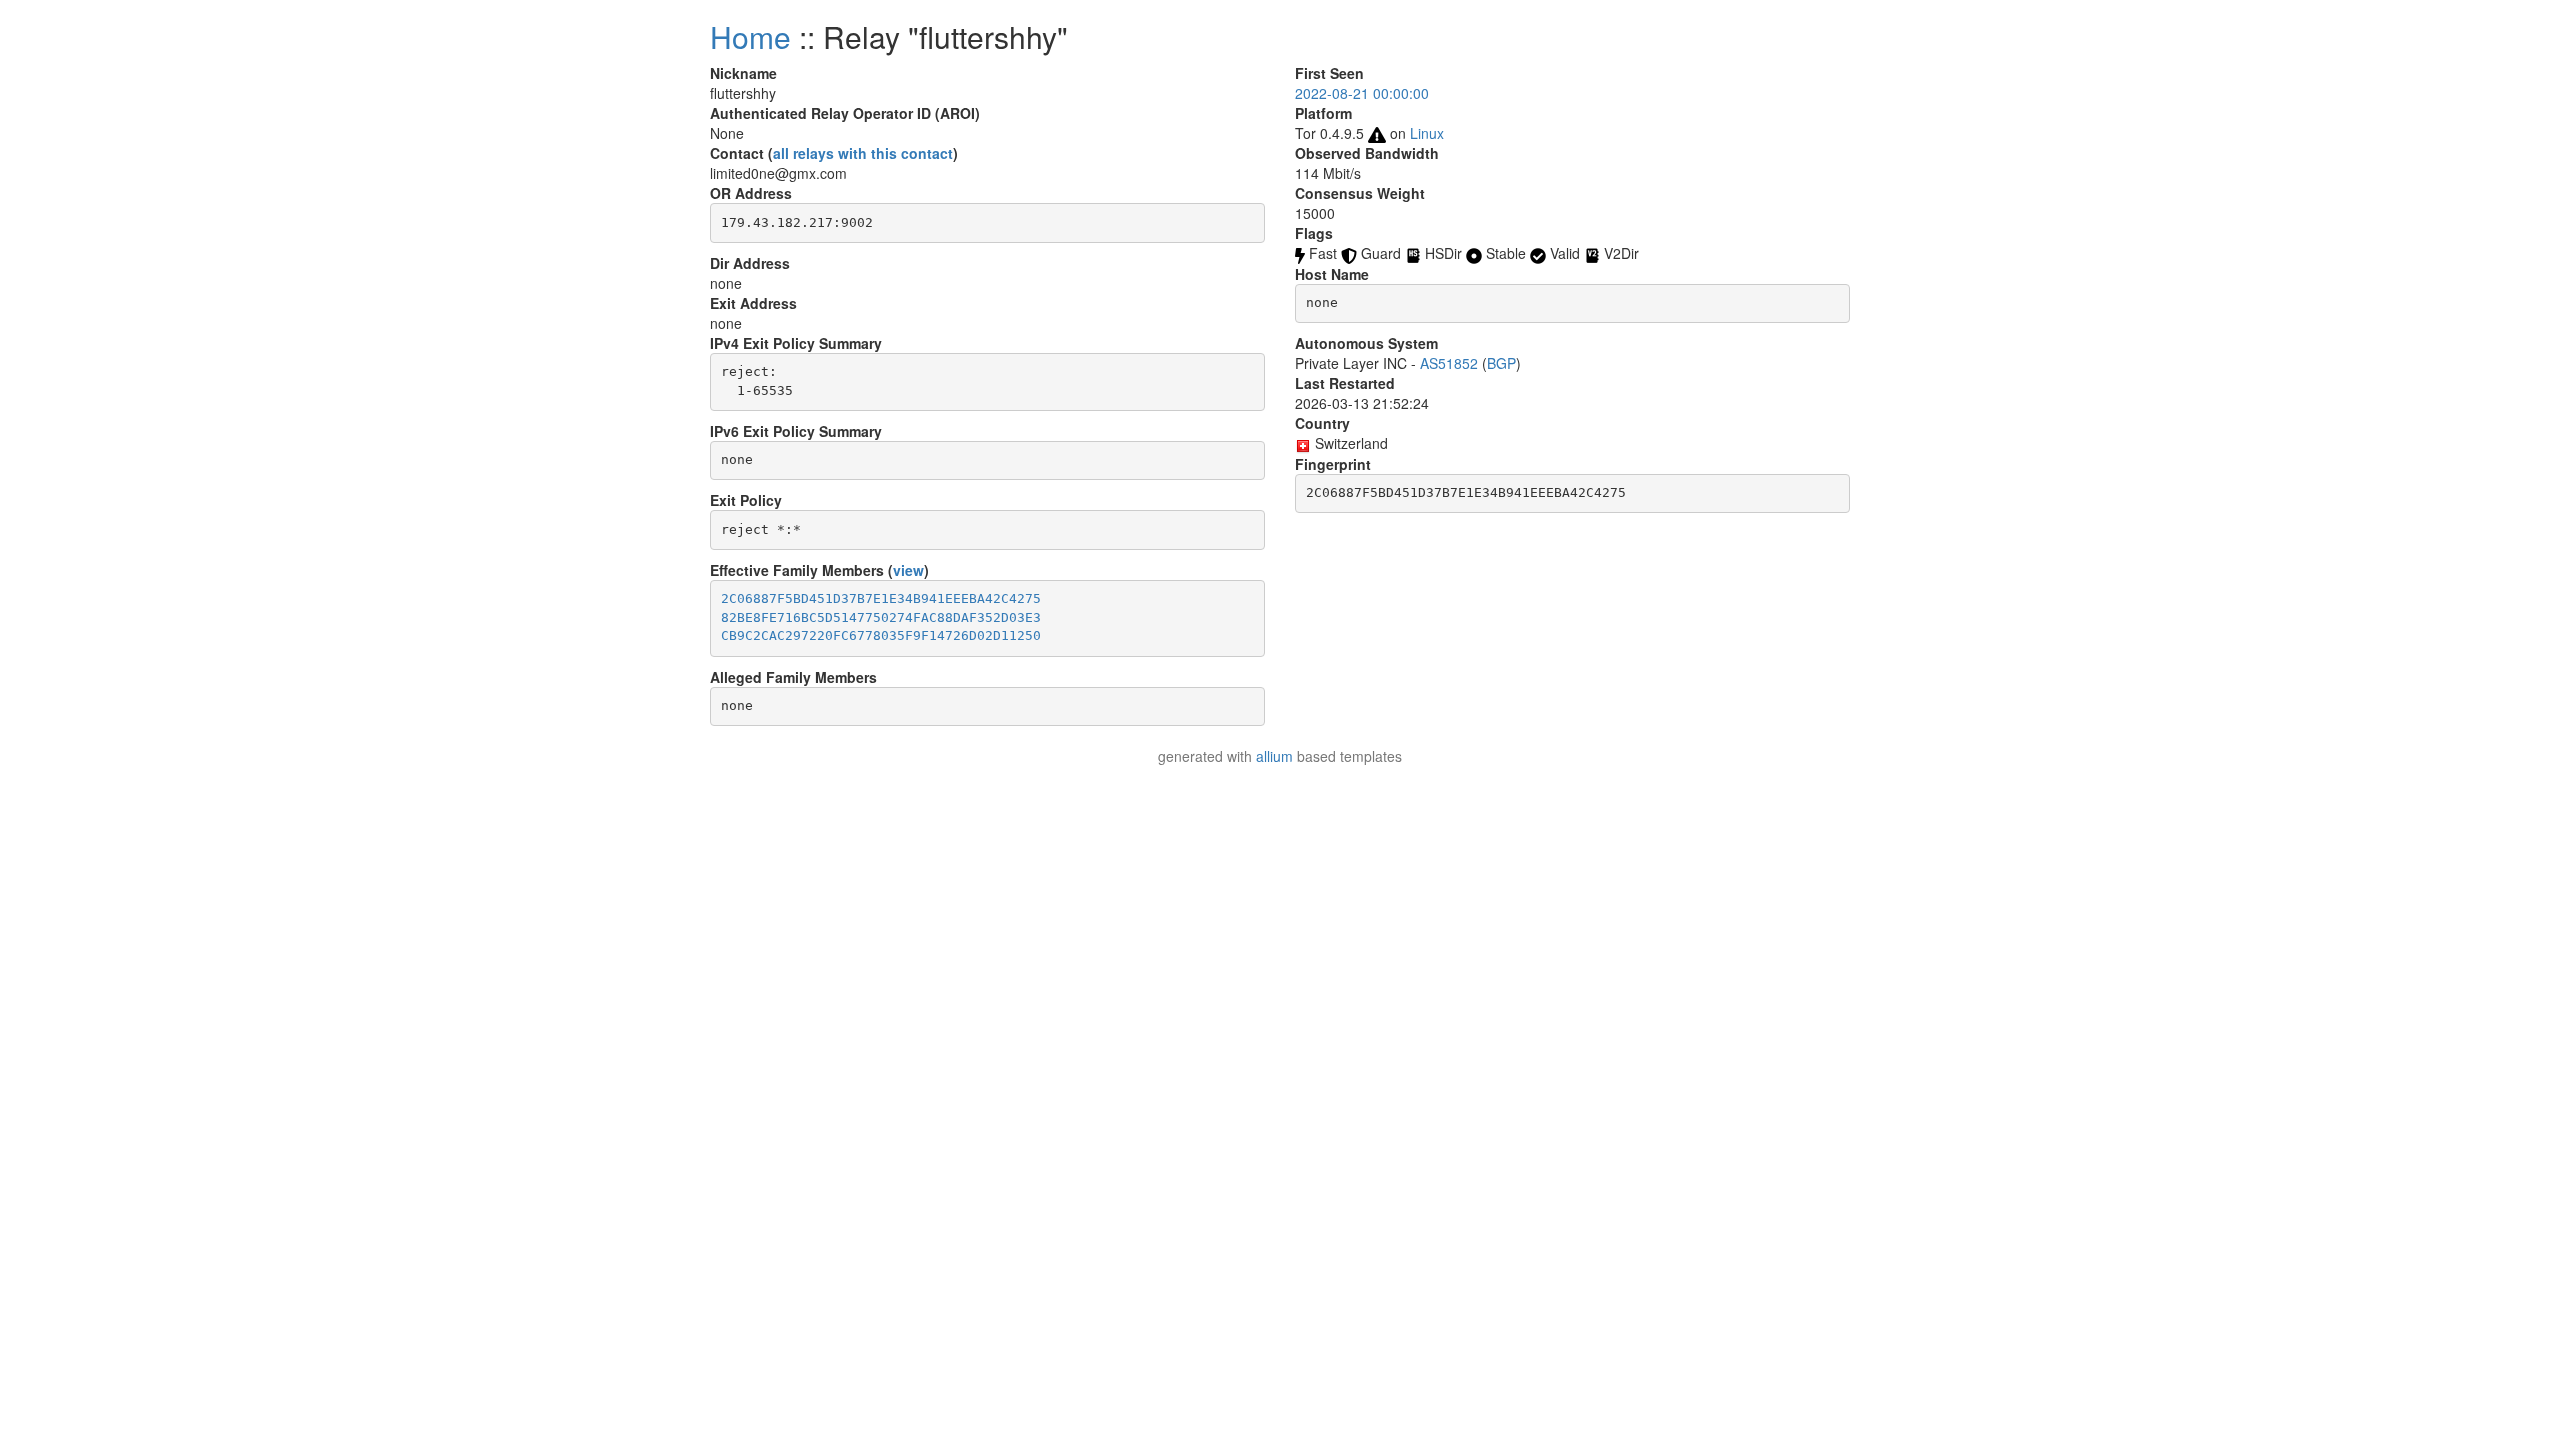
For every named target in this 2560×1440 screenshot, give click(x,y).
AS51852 (1449, 363)
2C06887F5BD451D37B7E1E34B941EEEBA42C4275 (881, 598)
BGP (1501, 363)
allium (1274, 756)
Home (750, 36)
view (908, 570)
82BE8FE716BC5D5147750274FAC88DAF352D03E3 (881, 617)
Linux (1427, 133)
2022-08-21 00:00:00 (1362, 93)
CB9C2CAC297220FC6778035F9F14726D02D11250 (881, 635)
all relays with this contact (863, 153)
